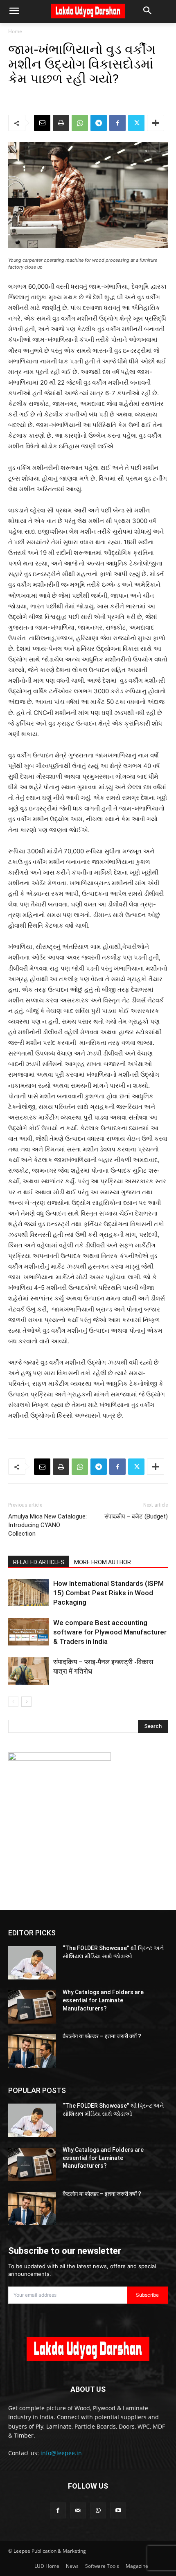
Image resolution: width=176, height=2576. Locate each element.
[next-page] (26, 1702)
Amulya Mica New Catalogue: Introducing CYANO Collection (47, 1525)
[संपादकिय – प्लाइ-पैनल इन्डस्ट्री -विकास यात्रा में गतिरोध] (29, 1671)
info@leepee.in (61, 2453)
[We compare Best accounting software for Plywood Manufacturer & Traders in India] (29, 1632)
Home (15, 31)
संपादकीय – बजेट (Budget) (136, 1516)
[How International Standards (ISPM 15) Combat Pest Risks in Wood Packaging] (29, 1593)
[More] (156, 123)
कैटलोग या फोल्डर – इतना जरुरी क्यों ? (102, 2036)
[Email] (42, 123)
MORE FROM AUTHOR (103, 1562)
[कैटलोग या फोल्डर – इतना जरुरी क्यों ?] (32, 2051)
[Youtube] (118, 2510)
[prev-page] (13, 1702)
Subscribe (147, 2295)
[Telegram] (99, 123)
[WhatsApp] (80, 123)
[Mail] (78, 2510)
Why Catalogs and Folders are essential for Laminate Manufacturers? (103, 2000)
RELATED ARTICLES (39, 1562)
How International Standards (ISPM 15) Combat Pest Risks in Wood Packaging (108, 1593)
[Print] (61, 123)
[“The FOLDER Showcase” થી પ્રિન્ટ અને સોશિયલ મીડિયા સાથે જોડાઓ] (32, 1963)
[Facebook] (117, 123)
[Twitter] (136, 123)
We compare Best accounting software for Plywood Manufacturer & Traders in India (110, 1632)
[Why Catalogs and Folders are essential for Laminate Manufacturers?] (32, 2007)
